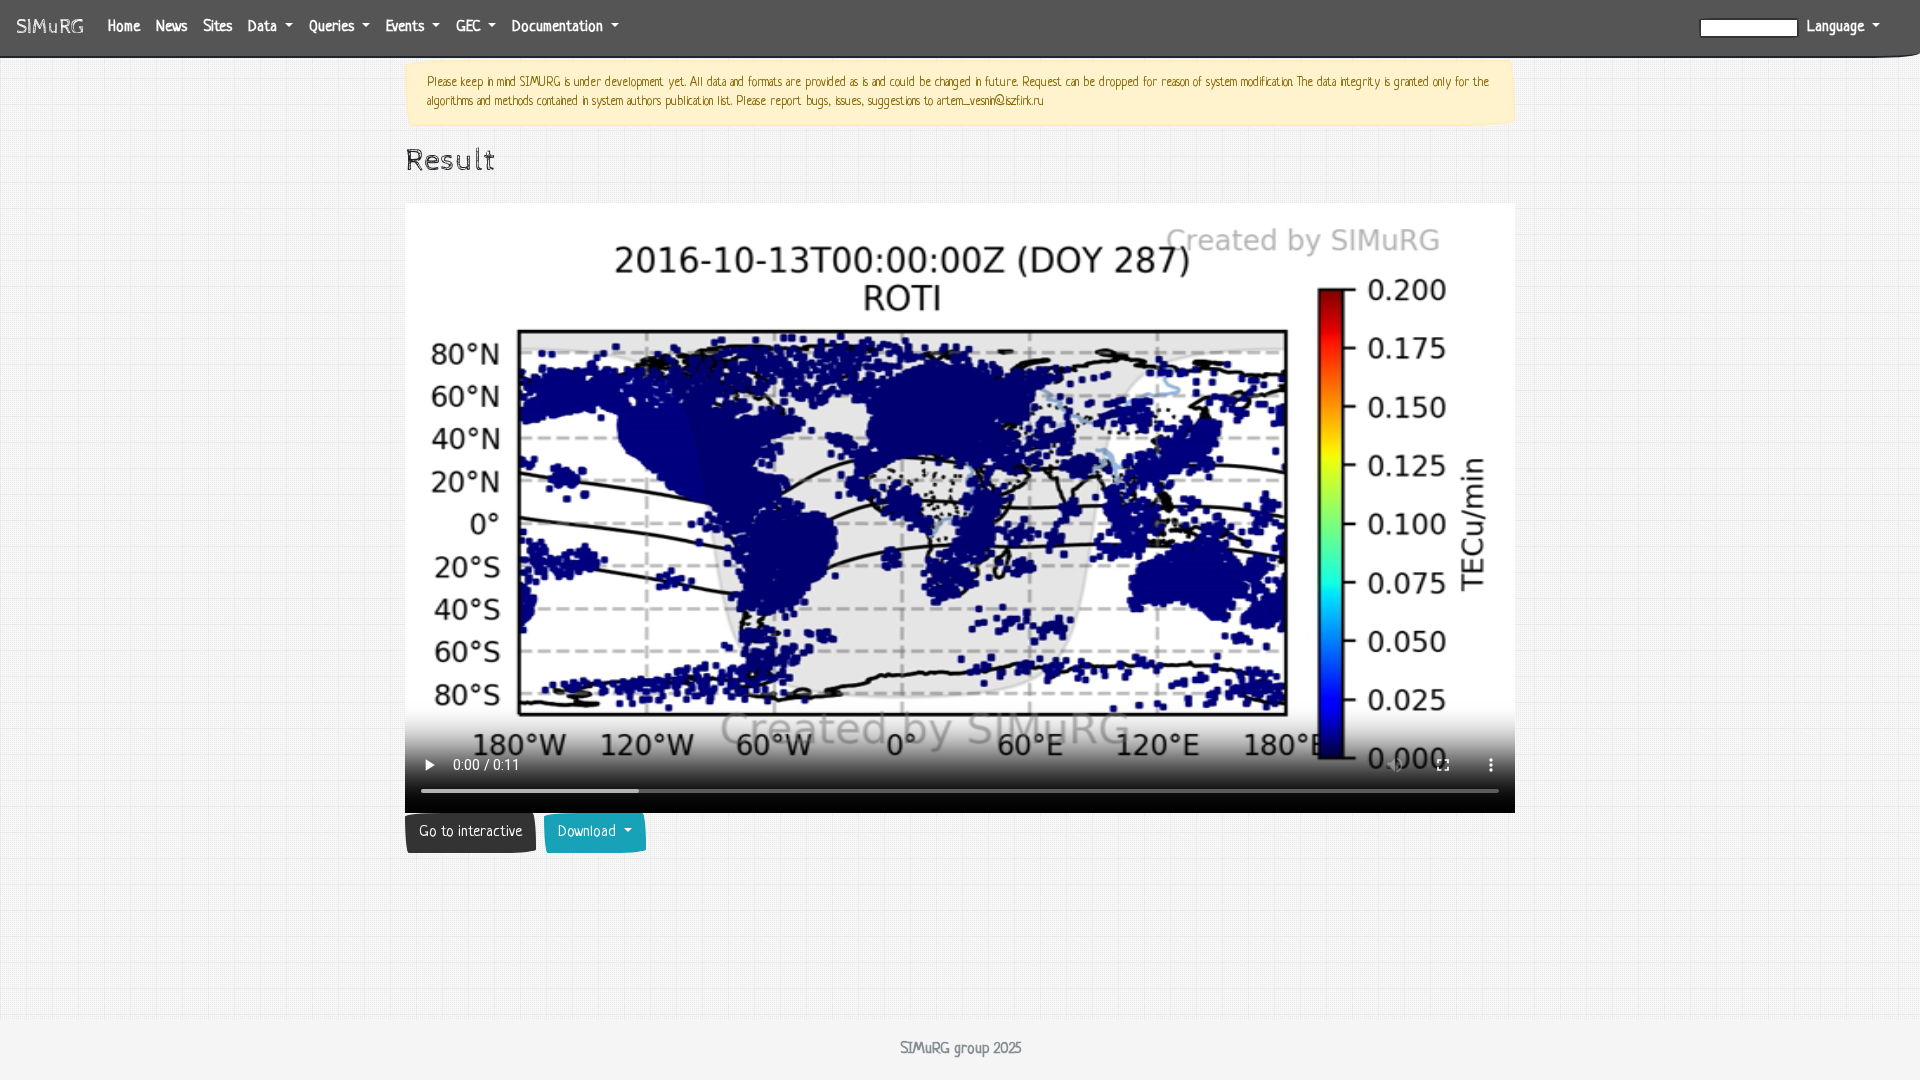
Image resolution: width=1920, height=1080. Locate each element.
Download (589, 832)
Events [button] (407, 27)
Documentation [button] (559, 27)
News (171, 27)
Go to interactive (470, 832)
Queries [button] (333, 27)
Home (128, 27)
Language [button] (1837, 27)
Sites (217, 27)
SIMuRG (50, 27)
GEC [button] (470, 27)
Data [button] (264, 27)
